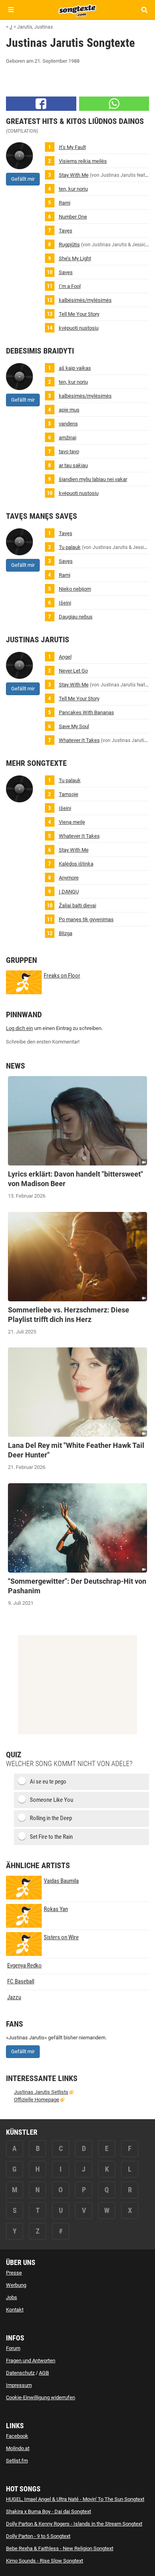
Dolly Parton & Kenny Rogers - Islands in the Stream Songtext (74, 2524)
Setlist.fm (17, 2461)
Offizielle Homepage (37, 2100)
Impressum (19, 2385)
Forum (13, 2348)
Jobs (12, 2297)
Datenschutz (20, 2373)
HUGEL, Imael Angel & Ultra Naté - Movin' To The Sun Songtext (75, 2499)
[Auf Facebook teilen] (41, 104)
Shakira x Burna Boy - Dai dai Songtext (48, 2511)
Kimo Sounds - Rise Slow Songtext (45, 2561)
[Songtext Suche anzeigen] (144, 10)
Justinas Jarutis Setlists (41, 2092)
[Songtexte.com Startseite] (77, 10)
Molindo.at (18, 2448)
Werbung (16, 2285)
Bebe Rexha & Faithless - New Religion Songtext (60, 2548)
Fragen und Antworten (31, 2361)
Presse (14, 2273)
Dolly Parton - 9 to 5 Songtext (38, 2536)
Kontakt (15, 2310)
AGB (44, 2373)
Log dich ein (19, 1028)
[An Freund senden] (114, 104)
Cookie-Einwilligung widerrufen (41, 2397)
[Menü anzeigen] (11, 10)
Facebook (17, 2436)
